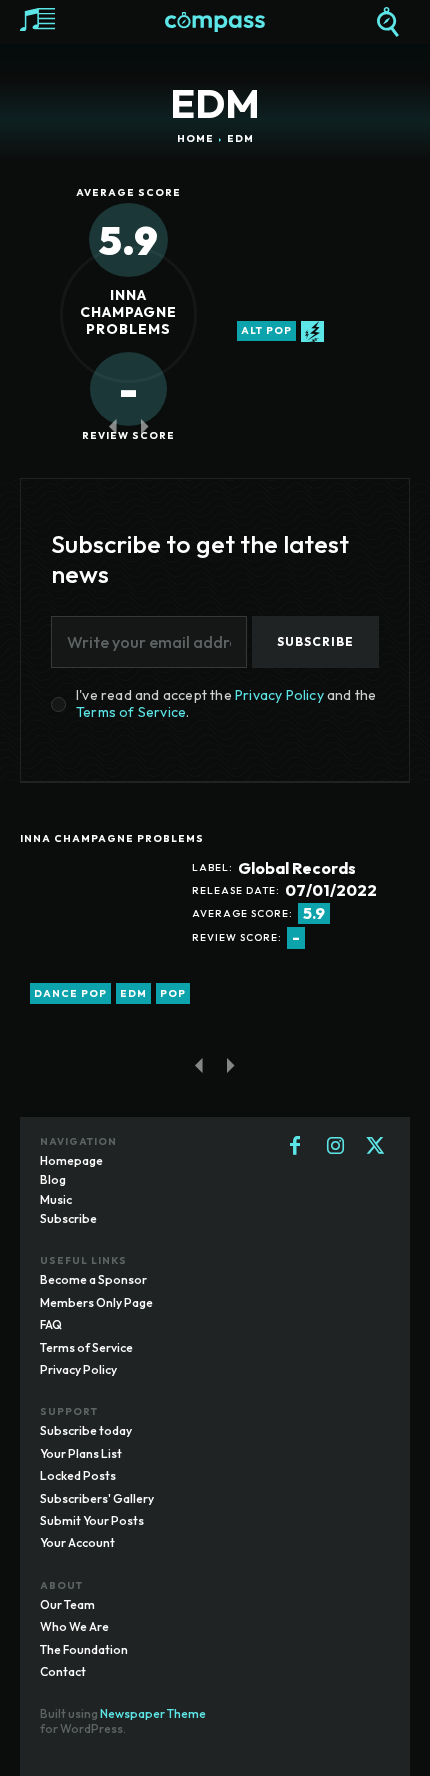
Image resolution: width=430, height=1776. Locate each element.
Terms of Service (131, 712)
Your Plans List (81, 1453)
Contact (63, 1671)
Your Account (77, 1542)
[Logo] (215, 22)
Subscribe (315, 641)
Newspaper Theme (153, 1713)
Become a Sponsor (93, 1279)
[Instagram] (335, 1147)
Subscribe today (86, 1430)
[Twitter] (375, 1147)
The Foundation (84, 1649)
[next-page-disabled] (144, 425)
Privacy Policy (279, 695)
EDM (133, 993)
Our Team (67, 1604)
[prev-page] (112, 425)
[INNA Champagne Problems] (96, 935)
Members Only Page (96, 1302)
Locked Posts (78, 1475)
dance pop (70, 993)
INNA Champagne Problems (128, 312)
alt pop (266, 330)
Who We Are (74, 1626)
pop (173, 993)
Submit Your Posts (92, 1520)
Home (195, 138)
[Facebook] (295, 1147)
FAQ (51, 1324)
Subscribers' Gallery (97, 1498)
